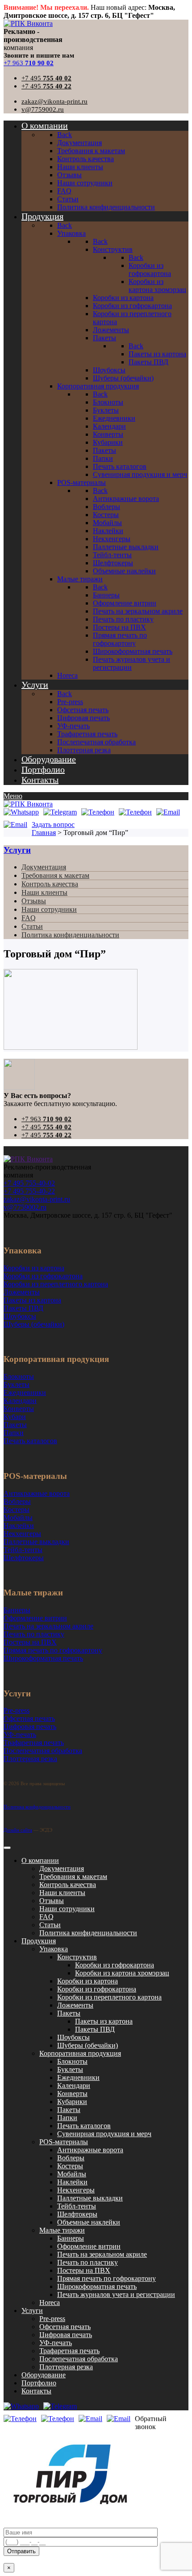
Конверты (72, 2094)
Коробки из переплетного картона (109, 1997)
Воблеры (71, 2158)
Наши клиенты (44, 892)
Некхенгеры (76, 2190)
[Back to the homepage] (28, 1159)
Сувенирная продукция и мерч (104, 2134)
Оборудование (44, 2375)
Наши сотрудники (49, 909)
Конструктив (77, 1957)
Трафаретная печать (69, 2351)
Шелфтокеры (77, 2214)
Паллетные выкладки (90, 2198)
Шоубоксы (73, 2037)
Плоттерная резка (66, 2367)
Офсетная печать (65, 2327)
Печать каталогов (84, 2126)
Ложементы (75, 2005)
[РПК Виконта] (28, 23)
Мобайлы (72, 2174)
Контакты (36, 2391)
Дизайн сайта (18, 1830)
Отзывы (34, 901)
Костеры (70, 2166)
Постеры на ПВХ (84, 2270)
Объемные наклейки (89, 2222)
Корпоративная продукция (80, 2053)
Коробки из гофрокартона (115, 1965)
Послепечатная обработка (79, 2359)
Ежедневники (78, 2077)
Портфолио (39, 2383)
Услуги (17, 850)
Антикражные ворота (90, 2150)
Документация (44, 867)
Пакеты (69, 2013)
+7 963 (29, 63)
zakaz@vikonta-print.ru (54, 101)
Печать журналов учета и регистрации (116, 2294)
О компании (40, 1860)
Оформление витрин (89, 2246)
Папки (67, 2118)
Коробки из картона (88, 1981)
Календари (74, 2085)
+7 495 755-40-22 (29, 1191)
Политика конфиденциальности (70, 935)
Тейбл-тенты (77, 2206)
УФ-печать (56, 2343)
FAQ (29, 918)
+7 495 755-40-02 (29, 1183)
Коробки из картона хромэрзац (122, 1973)
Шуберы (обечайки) (88, 2045)
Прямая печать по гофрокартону (106, 2278)
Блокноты (72, 2061)
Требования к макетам (55, 875)
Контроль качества (50, 884)
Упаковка (54, 1949)
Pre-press (52, 2319)
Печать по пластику (88, 2262)
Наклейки (72, 2182)
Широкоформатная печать (97, 2286)
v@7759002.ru (43, 109)
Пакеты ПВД (95, 2029)
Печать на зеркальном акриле (102, 2254)
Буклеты (70, 2069)
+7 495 (46, 78)
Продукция (39, 1941)
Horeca (50, 2303)
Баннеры (71, 2238)
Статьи (32, 926)
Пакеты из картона (104, 2021)
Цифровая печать (66, 2335)
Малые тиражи (62, 2230)
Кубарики (72, 2102)
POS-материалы (64, 2142)
